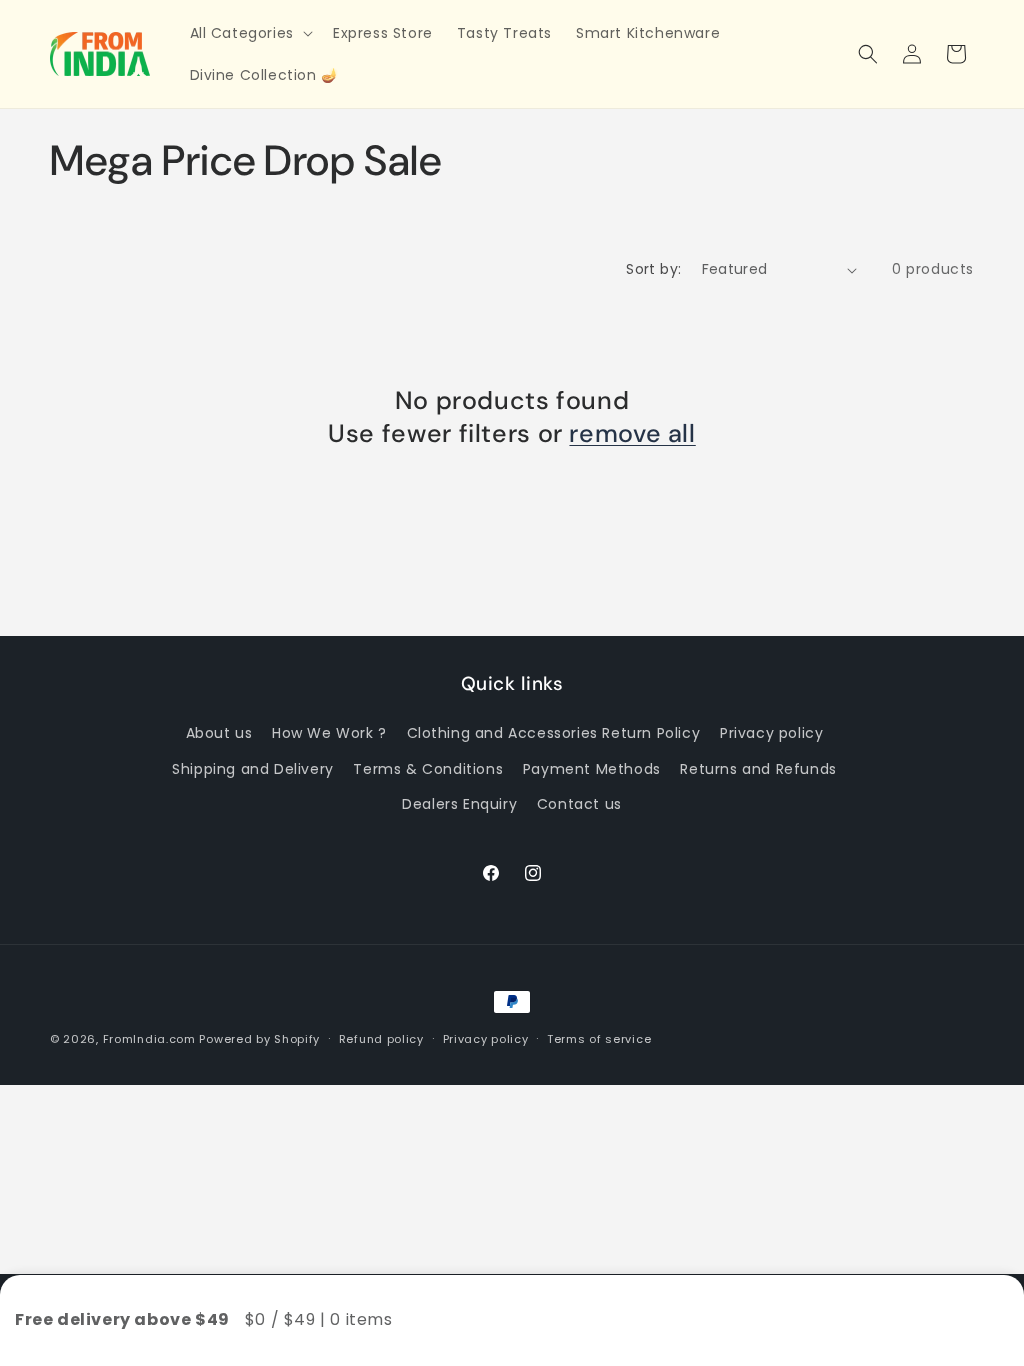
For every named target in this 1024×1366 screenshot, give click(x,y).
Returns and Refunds (758, 769)
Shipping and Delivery (253, 769)
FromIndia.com (149, 1039)
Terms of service (599, 1039)
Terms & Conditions (428, 769)
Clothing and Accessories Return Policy (554, 733)
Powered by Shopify (259, 1039)
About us (219, 733)
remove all (632, 434)
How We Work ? (329, 733)
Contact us (579, 804)
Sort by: (653, 269)
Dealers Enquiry (459, 804)
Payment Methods (592, 769)
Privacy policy (771, 733)
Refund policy (381, 1039)
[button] (249, 33)
